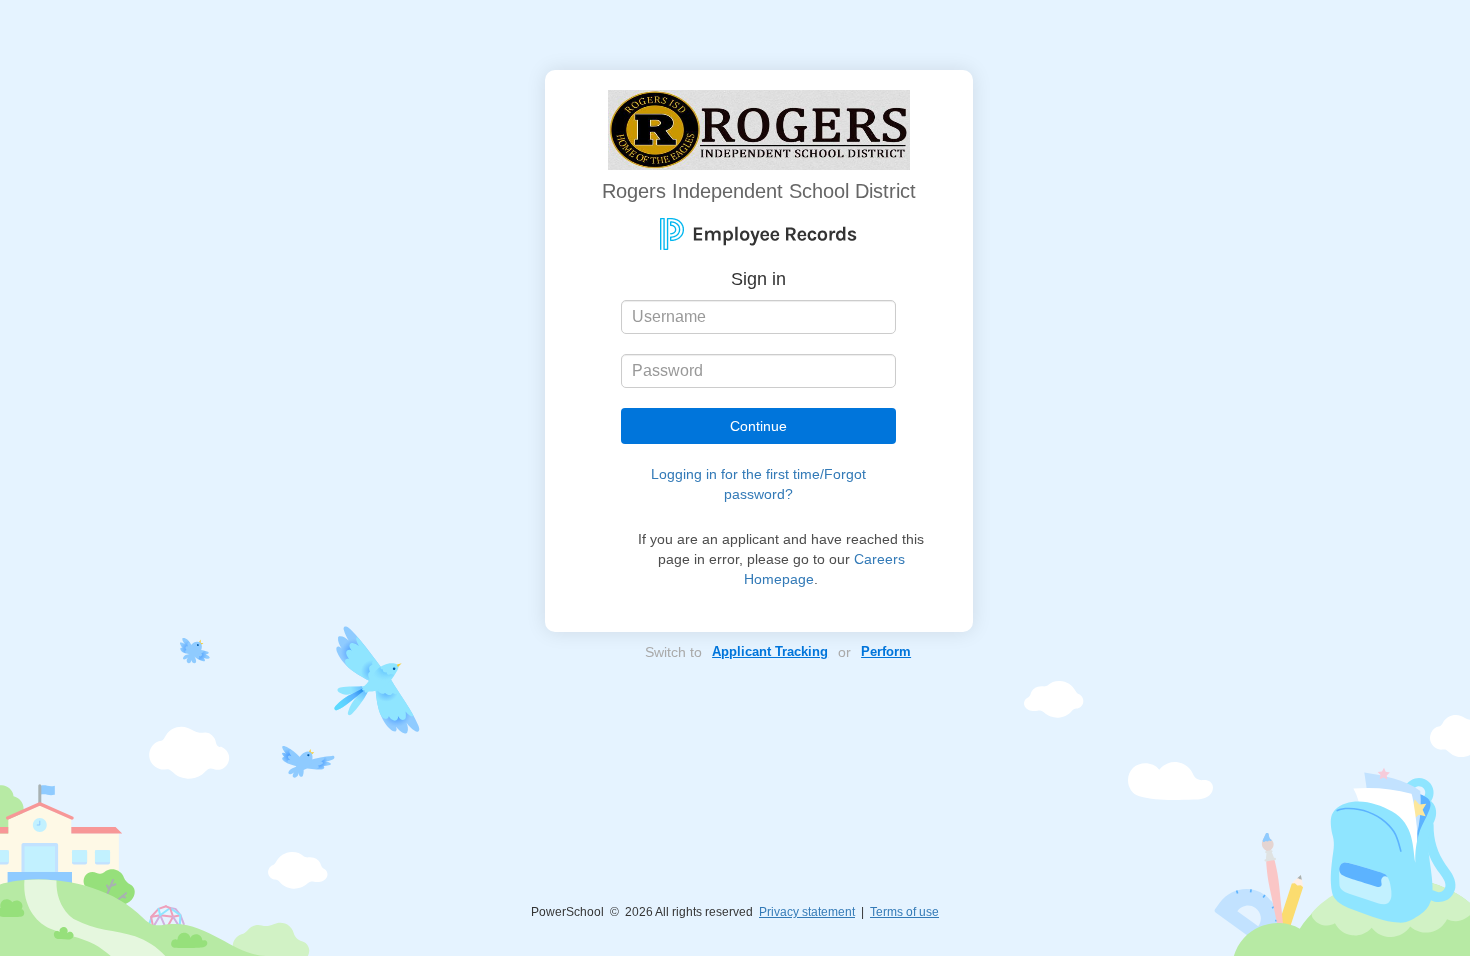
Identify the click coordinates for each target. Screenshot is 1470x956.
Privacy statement (807, 912)
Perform (886, 651)
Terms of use (904, 912)
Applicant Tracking (770, 651)
